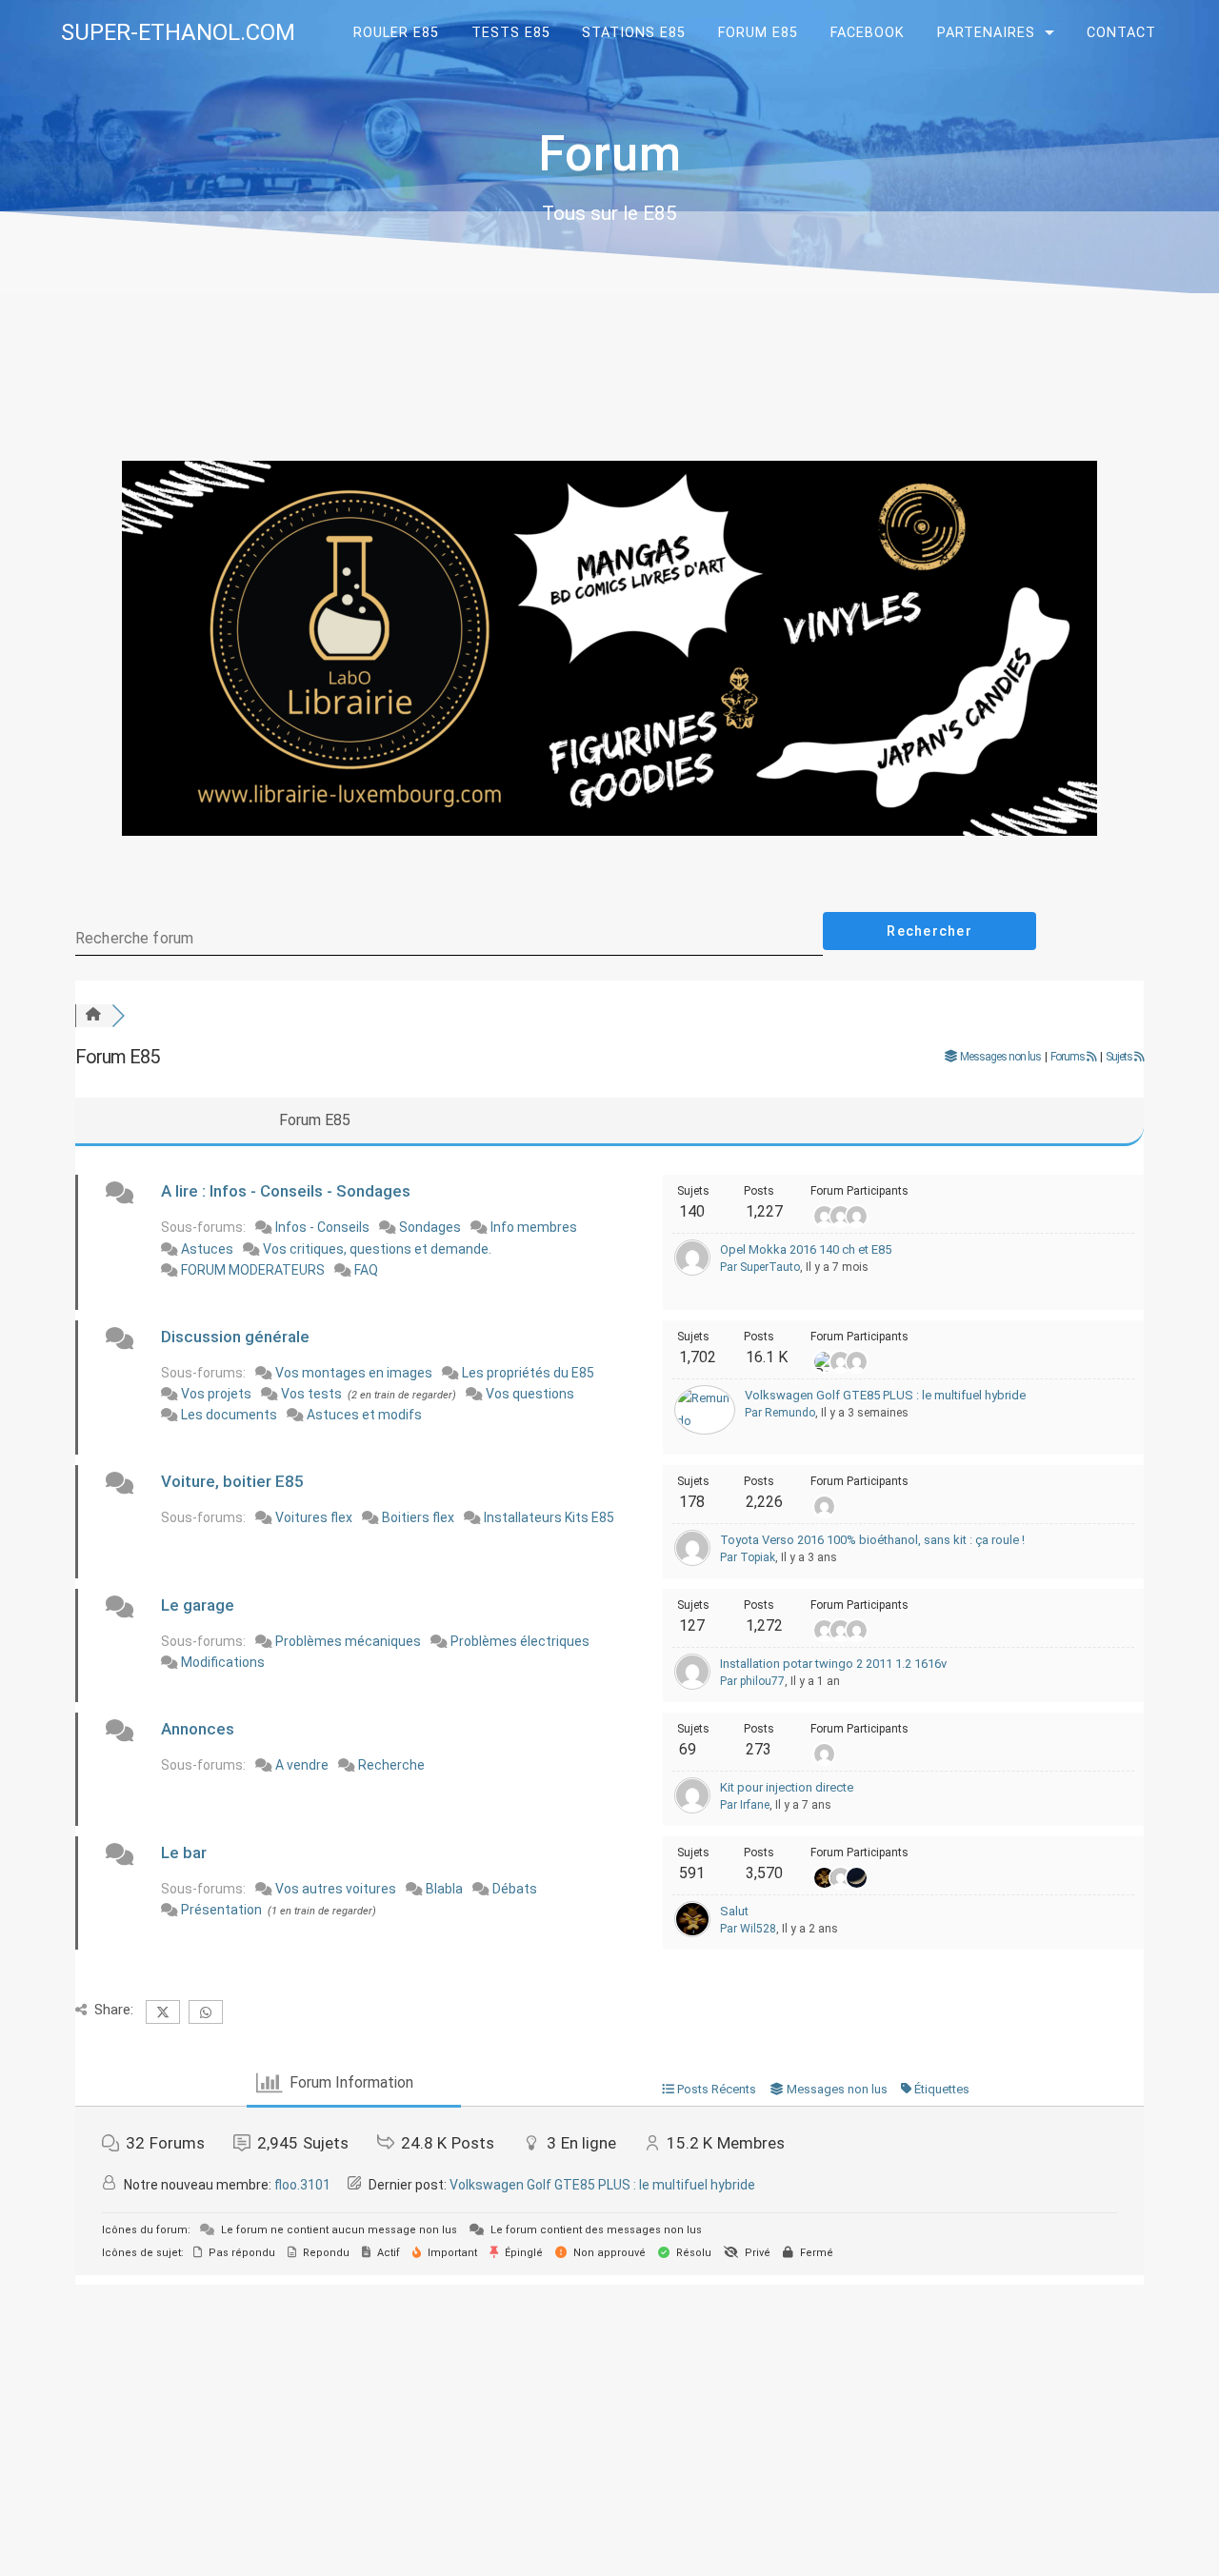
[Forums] (93, 1015)
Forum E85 (758, 33)
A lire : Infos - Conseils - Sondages (286, 1191)
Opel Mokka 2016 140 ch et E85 (806, 1249)
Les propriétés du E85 (528, 1373)
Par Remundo (780, 1413)
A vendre (302, 1765)
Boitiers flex (418, 1517)
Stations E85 (634, 33)
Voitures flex (314, 1517)
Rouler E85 (396, 33)
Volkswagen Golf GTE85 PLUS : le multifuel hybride (885, 1395)
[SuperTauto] (692, 1271)
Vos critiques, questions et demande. (377, 1249)
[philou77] (692, 1685)
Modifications (223, 1662)
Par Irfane (745, 1805)
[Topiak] (692, 1562)
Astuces (207, 1249)
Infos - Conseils (322, 1227)
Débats (515, 1889)
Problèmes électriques (520, 1641)
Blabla (444, 1889)
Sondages (430, 1227)
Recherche (391, 1765)
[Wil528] (692, 1933)
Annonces (198, 1729)
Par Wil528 (748, 1929)
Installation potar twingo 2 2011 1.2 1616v (833, 1664)
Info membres (534, 1227)
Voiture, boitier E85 (232, 1481)
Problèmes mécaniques (348, 1641)
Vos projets (216, 1394)
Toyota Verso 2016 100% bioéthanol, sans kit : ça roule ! (872, 1540)
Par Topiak (748, 1557)
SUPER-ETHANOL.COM (178, 32)
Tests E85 (511, 33)
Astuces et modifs (364, 1415)
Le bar (184, 1853)
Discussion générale (235, 1337)
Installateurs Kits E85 (549, 1517)
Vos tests (311, 1394)
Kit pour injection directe (787, 1787)
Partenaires (986, 33)
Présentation (221, 1910)
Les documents (229, 1415)
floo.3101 (302, 2185)
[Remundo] (705, 1421)
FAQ (366, 1270)
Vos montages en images (354, 1373)
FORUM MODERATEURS (253, 1270)
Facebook (868, 33)
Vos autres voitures (336, 1889)
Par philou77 (752, 1681)
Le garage (198, 1605)
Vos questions (530, 1394)
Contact (1121, 33)
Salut (734, 1911)
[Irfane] (692, 1809)
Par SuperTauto (760, 1267)
